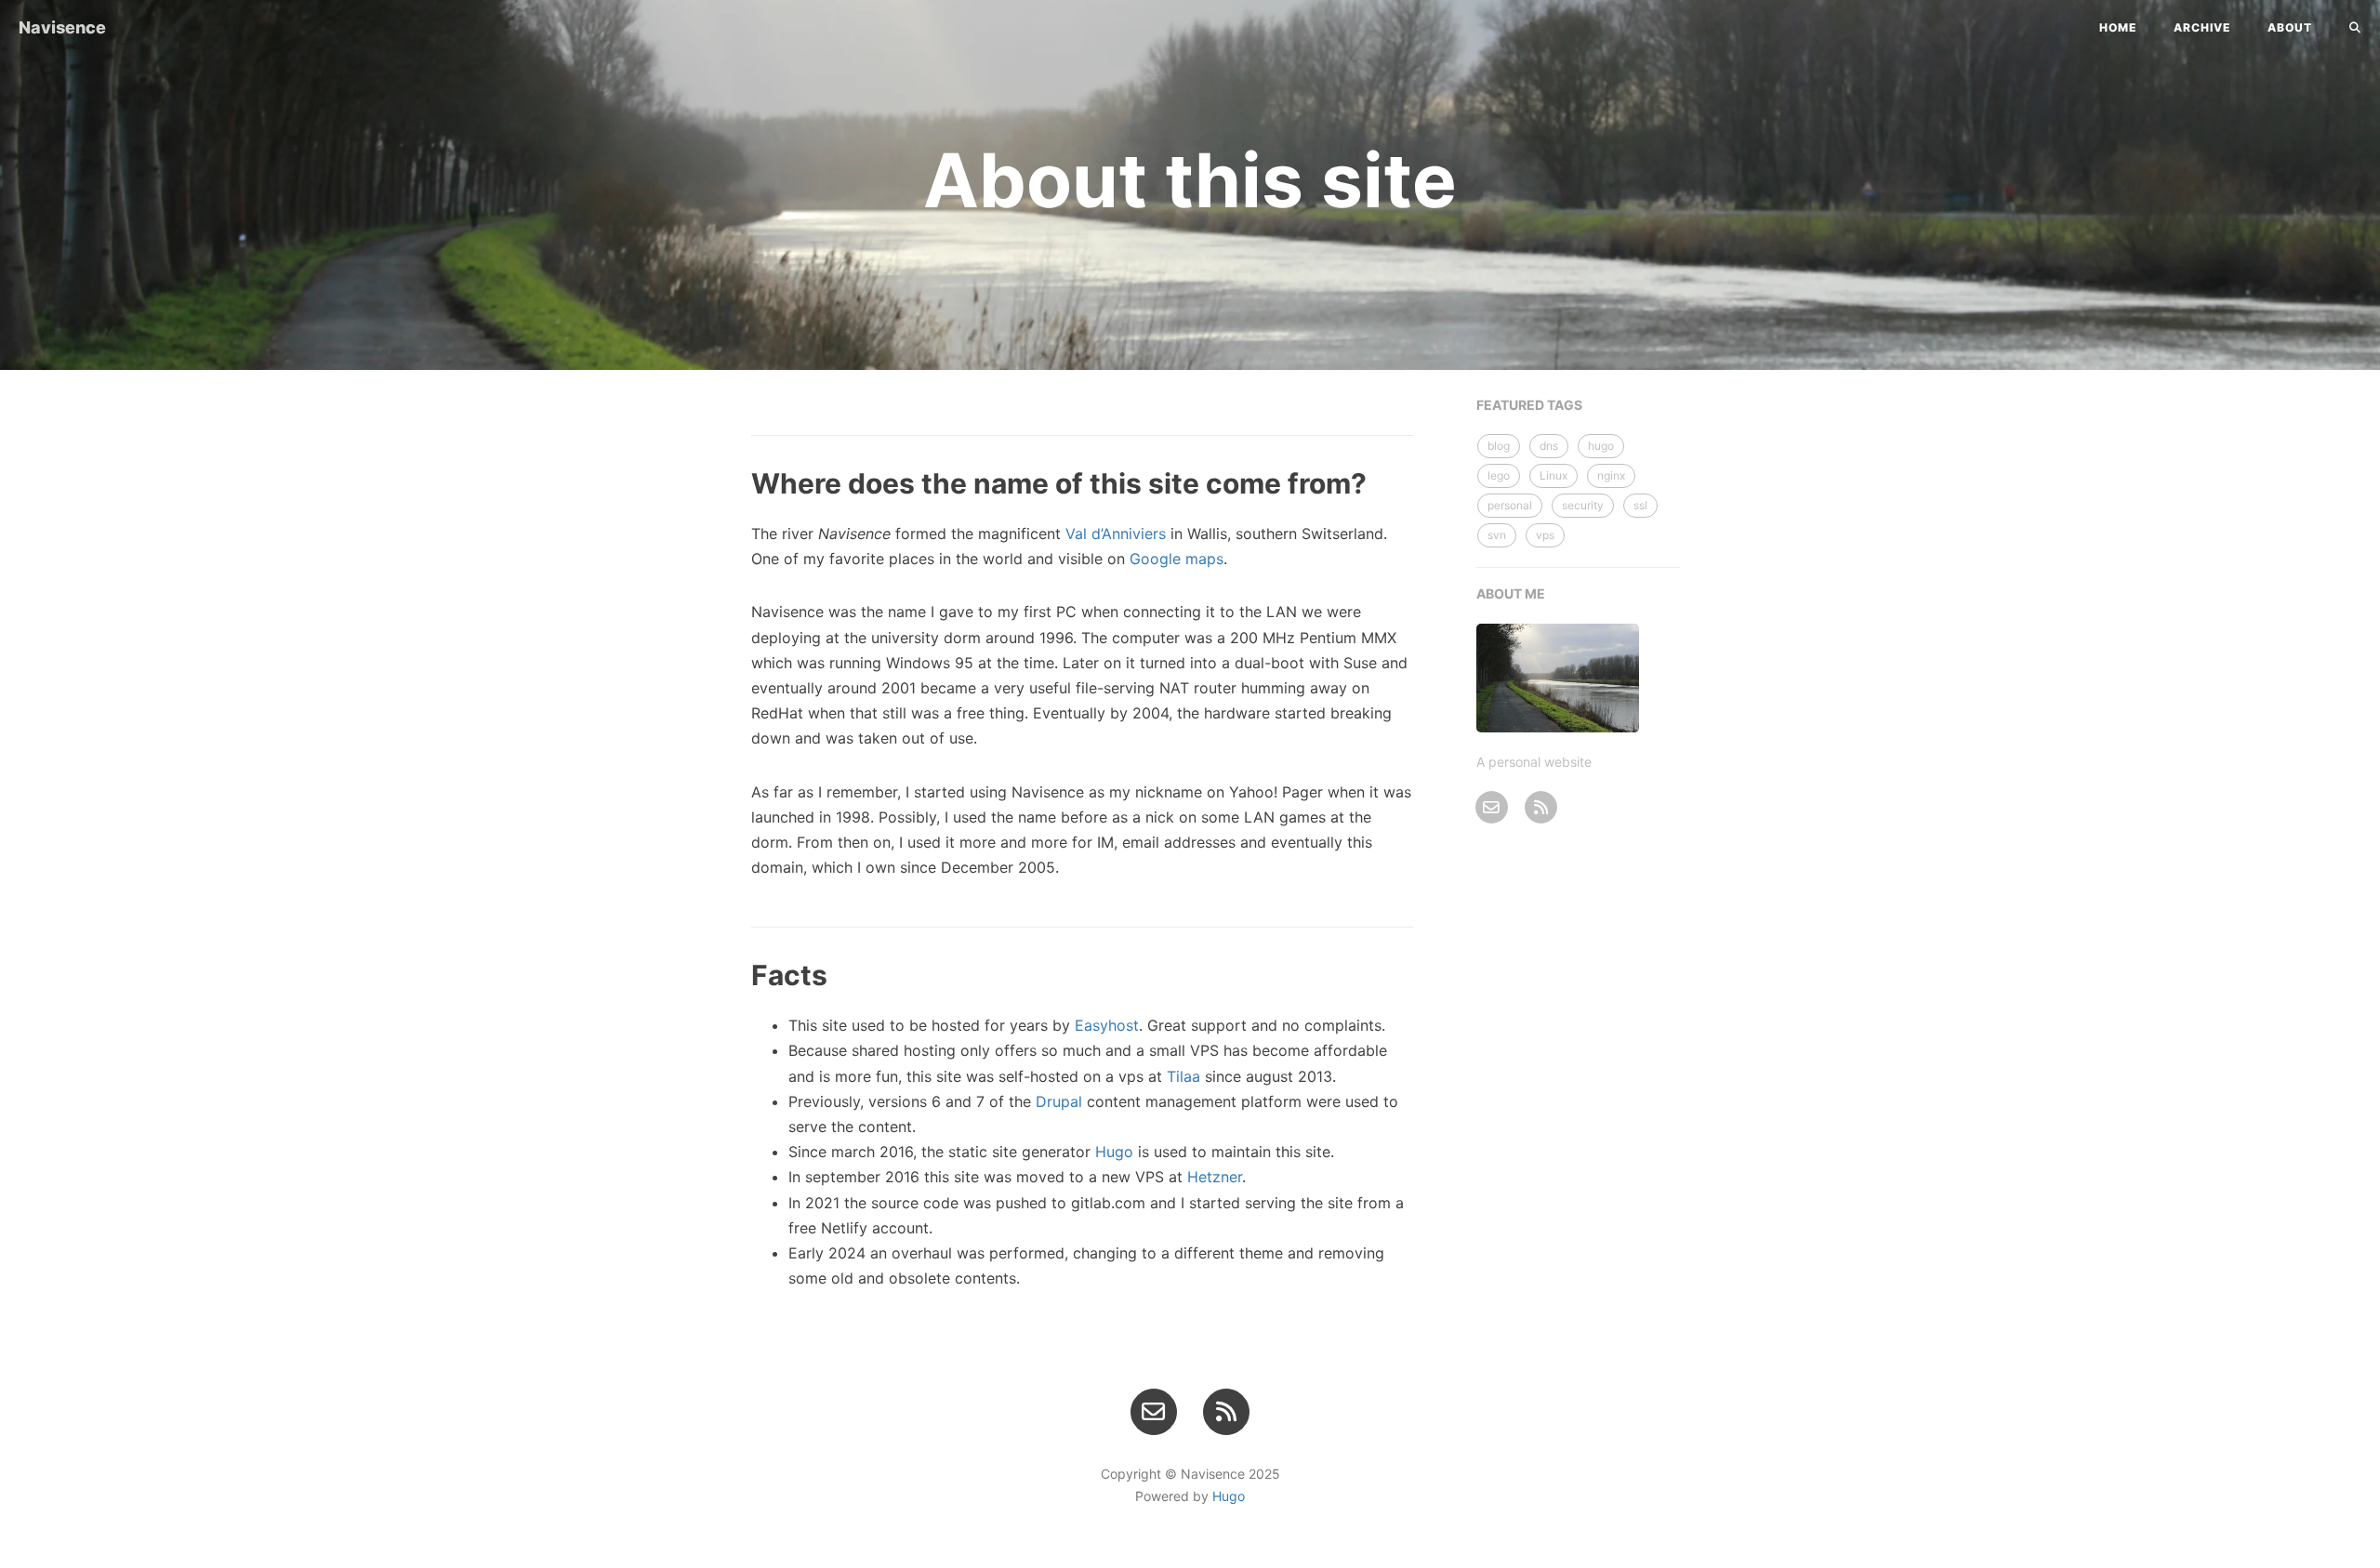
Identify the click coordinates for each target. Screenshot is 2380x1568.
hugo (1601, 446)
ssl (1640, 505)
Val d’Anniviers (1116, 534)
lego (1499, 475)
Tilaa (1183, 1076)
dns (1549, 446)
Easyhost (1107, 1025)
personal (1510, 505)
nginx (1611, 475)
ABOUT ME (1511, 593)
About (2290, 27)
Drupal (1059, 1101)
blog (1499, 446)
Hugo (1114, 1152)
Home (2118, 27)
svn (1497, 535)
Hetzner (1215, 1177)
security (1583, 505)
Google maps (1177, 559)
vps (1545, 535)
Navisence (62, 27)
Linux (1554, 475)
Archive (2202, 27)
